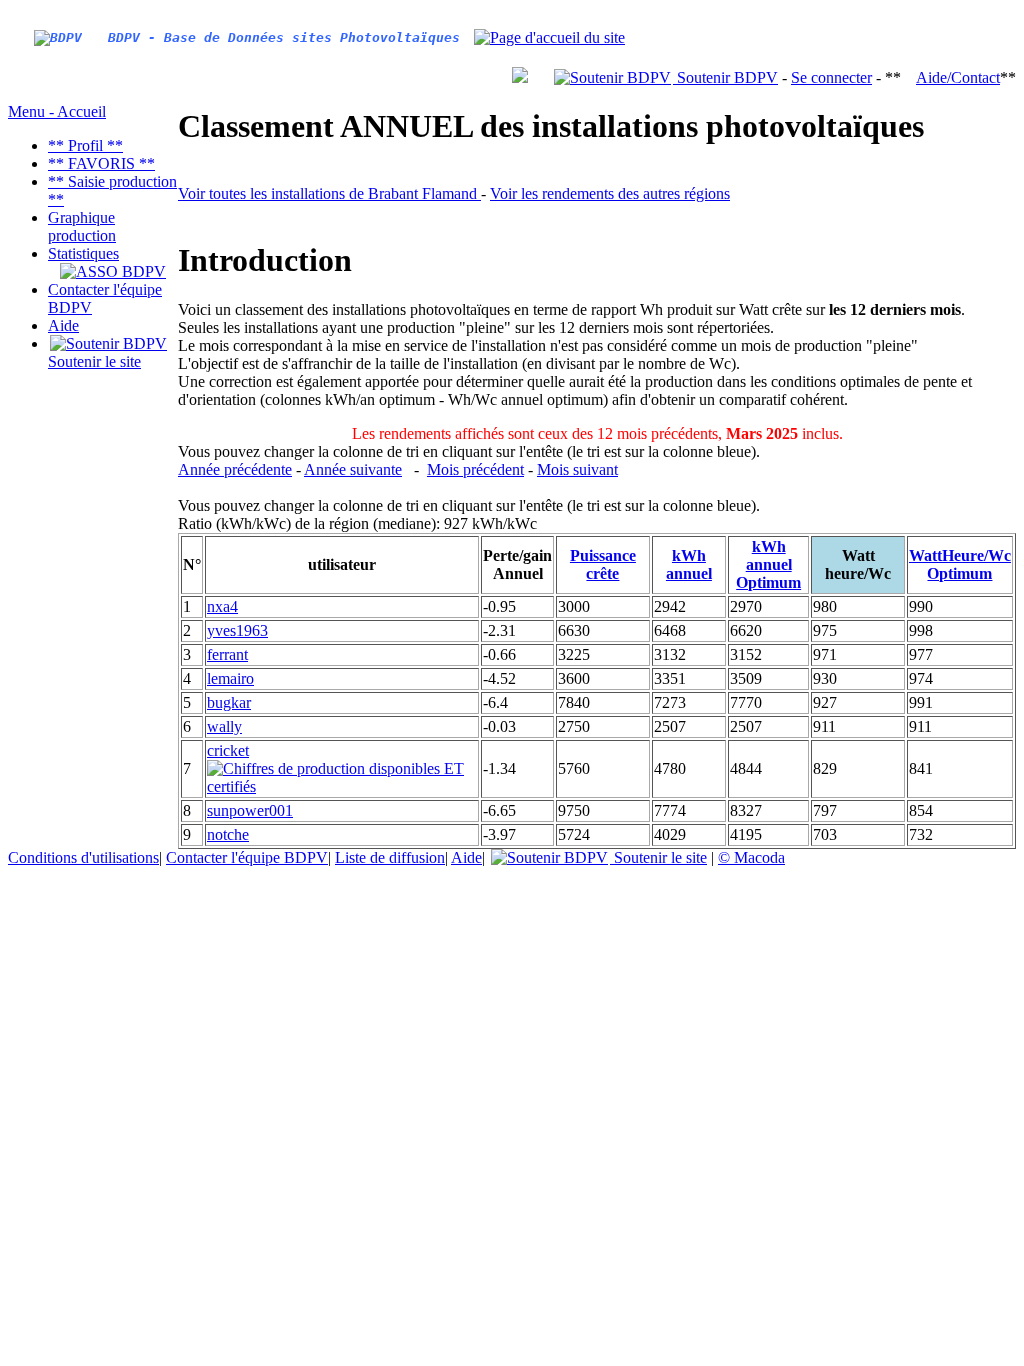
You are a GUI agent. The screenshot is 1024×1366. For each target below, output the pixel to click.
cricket (228, 750)
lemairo (230, 678)
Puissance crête (603, 564)
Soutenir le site (94, 361)
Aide (63, 325)
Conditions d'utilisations (83, 857)
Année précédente (235, 469)
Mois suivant (577, 469)
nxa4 (222, 606)
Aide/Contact (958, 77)
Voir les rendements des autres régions (610, 193)
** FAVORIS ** (101, 163)
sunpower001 (250, 810)
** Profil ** (85, 145)
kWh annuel (689, 564)
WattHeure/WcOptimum (960, 564)
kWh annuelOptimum (768, 564)
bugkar (229, 702)
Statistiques (83, 253)
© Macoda (751, 857)
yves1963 (237, 630)
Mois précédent (475, 469)
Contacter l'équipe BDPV (247, 857)
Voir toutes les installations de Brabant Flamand (329, 193)
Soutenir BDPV (725, 77)
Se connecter (831, 77)
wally (224, 726)
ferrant (227, 654)
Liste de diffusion (390, 857)
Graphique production (82, 226)
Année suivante (353, 469)
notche (228, 834)
